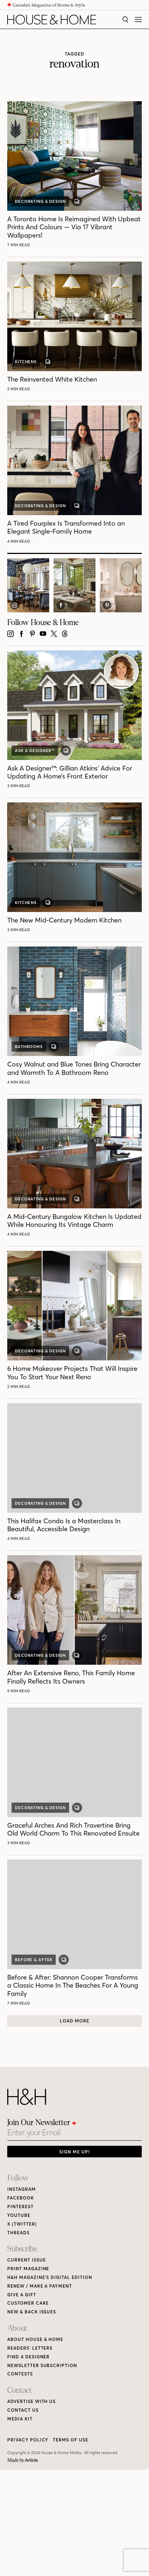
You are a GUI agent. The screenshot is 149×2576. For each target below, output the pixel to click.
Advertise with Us (31, 2401)
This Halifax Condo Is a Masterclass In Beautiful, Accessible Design (64, 1525)
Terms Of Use (71, 2440)
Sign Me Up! (74, 2152)
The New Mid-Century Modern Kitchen (64, 920)
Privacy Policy (28, 2440)
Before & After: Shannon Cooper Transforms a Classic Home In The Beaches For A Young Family (73, 1985)
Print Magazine (28, 2269)
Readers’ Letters (30, 2348)
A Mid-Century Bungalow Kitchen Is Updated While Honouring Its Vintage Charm (74, 1221)
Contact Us (23, 2410)
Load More (74, 2021)
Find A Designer (28, 2357)
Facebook (21, 2198)
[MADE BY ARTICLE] (23, 2460)
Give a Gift (22, 2295)
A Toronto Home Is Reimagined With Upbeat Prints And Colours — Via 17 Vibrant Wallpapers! (74, 227)
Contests (20, 2374)
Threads (18, 2233)
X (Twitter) (22, 2224)
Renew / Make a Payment (40, 2286)
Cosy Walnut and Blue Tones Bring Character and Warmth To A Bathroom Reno (74, 1068)
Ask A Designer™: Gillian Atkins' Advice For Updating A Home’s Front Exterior (70, 772)
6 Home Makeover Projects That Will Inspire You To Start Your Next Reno (72, 1373)
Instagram (22, 2189)
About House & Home (35, 2339)
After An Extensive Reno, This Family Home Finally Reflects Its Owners (71, 1677)
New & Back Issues (32, 2312)
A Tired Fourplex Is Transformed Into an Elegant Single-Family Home (66, 527)
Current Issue (26, 2260)
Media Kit (20, 2419)
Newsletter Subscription (42, 2365)
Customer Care (28, 2303)
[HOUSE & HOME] (52, 20)
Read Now (20, 245)
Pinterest (20, 2207)
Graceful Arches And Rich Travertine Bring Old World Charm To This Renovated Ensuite (73, 1829)
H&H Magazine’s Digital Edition (50, 2277)
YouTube (19, 2215)
